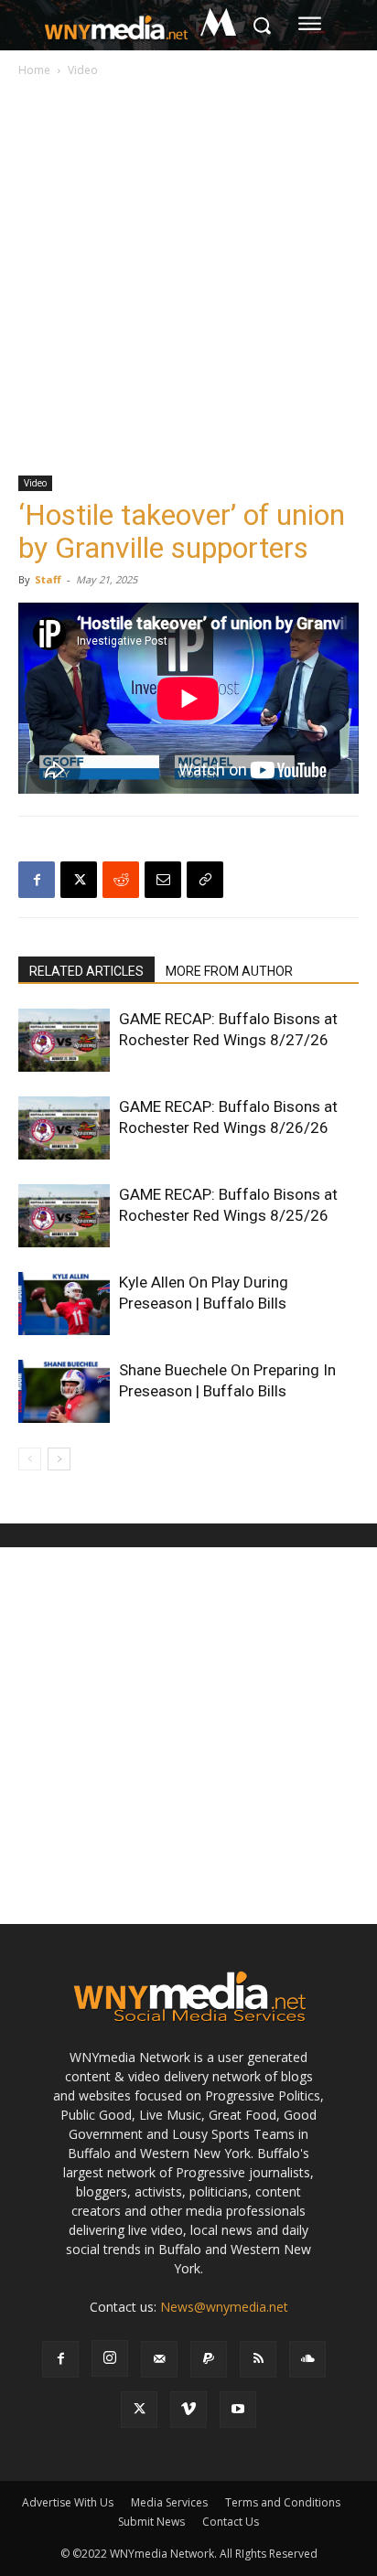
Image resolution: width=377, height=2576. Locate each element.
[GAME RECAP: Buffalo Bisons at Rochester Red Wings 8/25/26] (64, 1216)
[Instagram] (110, 2358)
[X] (79, 880)
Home (34, 70)
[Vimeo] (188, 2410)
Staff (48, 579)
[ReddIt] (121, 880)
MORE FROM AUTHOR (229, 971)
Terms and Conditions (283, 2502)
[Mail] (159, 2359)
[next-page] (59, 1459)
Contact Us (231, 2522)
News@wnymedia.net (224, 2307)
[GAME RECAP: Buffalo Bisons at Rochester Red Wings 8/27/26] (64, 1040)
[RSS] (258, 2359)
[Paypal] (209, 2359)
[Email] (163, 880)
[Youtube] (238, 2410)
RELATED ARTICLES (86, 971)
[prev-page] (30, 1459)
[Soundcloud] (307, 2359)
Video (83, 70)
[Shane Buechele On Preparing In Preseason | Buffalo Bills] (64, 1391)
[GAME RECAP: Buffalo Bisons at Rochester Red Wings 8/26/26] (64, 1128)
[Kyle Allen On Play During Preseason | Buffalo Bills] (64, 1304)
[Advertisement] (188, 278)
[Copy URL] (205, 880)
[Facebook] (37, 880)
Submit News (151, 2522)
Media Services (169, 2502)
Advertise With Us (68, 2502)
